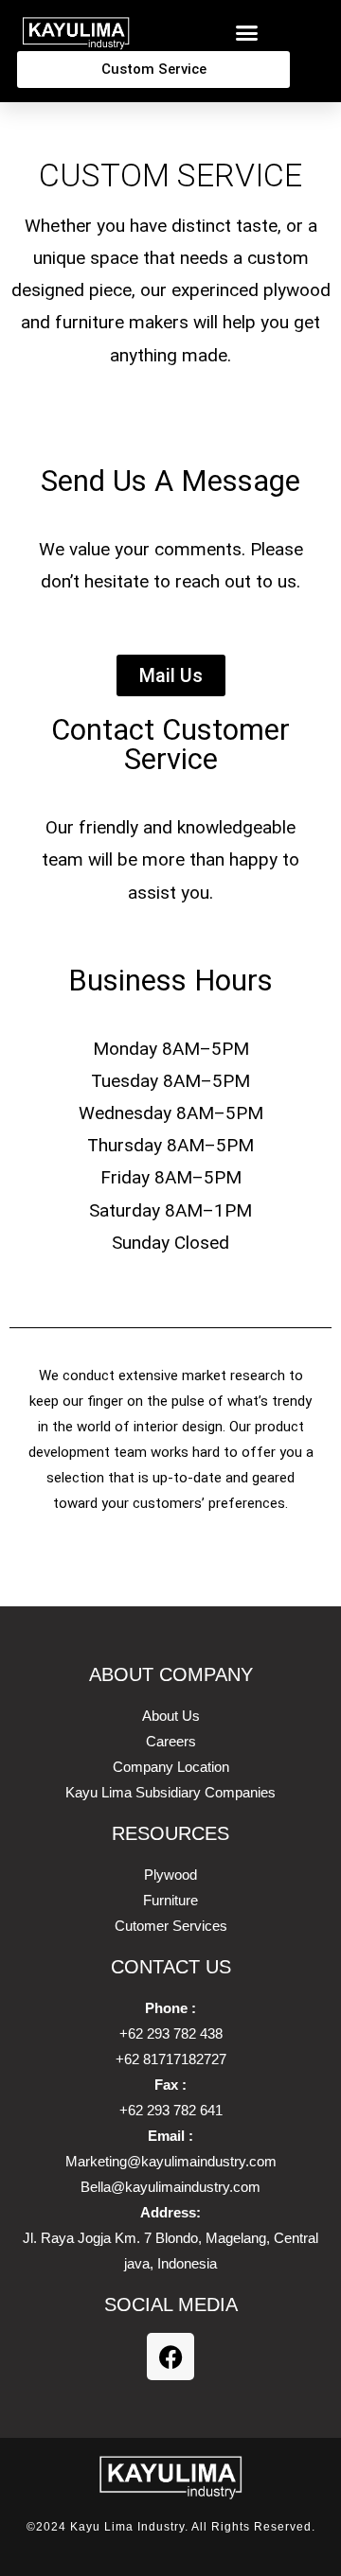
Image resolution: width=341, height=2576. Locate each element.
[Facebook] (170, 2357)
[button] (246, 33)
